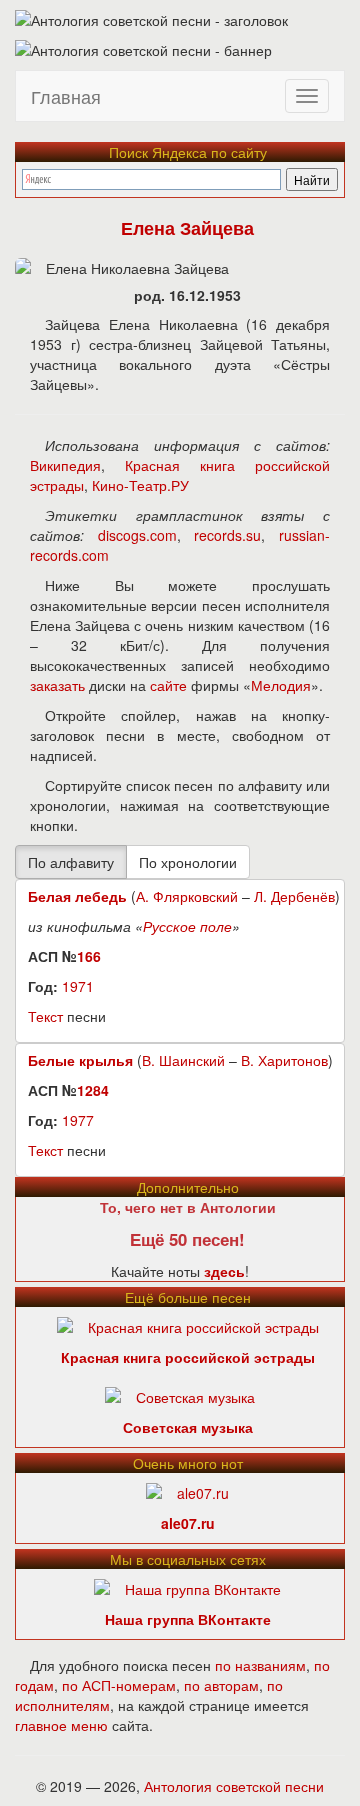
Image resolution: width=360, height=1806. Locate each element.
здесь (224, 1271)
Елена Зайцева (187, 228)
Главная (66, 96)
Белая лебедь (77, 896)
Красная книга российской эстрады (188, 1357)
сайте (168, 685)
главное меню (61, 1725)
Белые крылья (80, 1060)
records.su (227, 535)
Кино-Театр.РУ (140, 485)
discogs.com (137, 535)
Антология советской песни (234, 1786)
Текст (45, 1016)
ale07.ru (188, 1523)
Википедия (65, 465)
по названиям (260, 1665)
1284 (93, 1090)
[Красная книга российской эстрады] (188, 1324)
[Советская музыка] (180, 1394)
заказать (57, 685)
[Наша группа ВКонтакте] (187, 1586)
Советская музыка (188, 1427)
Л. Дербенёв (294, 896)
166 (89, 956)
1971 (78, 986)
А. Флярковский (187, 896)
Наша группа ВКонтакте (188, 1619)
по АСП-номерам (119, 1685)
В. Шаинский (183, 1060)
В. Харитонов (284, 1060)
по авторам (221, 1685)
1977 (78, 1120)
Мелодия (281, 685)
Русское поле (187, 926)
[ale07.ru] (187, 1490)
